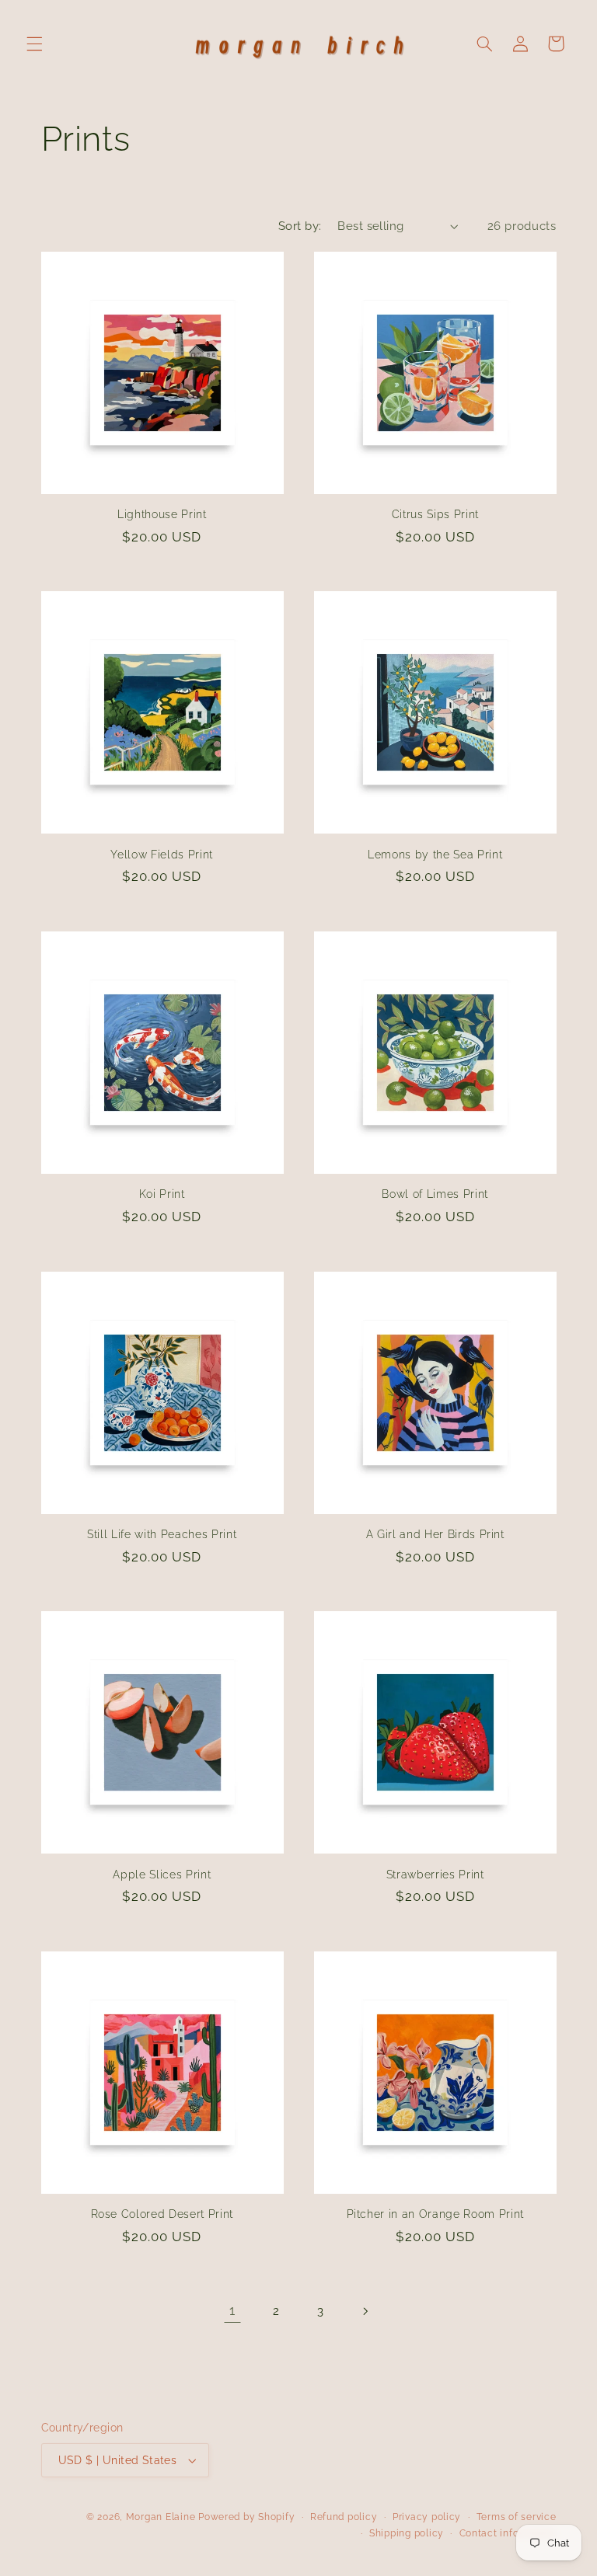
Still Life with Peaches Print (162, 1534)
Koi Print (162, 1194)
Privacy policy (427, 2517)
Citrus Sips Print (435, 514)
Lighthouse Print (162, 514)
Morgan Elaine (161, 2517)
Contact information (508, 2533)
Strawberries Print (435, 1875)
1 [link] (232, 2310)
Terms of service (517, 2517)
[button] (34, 44)
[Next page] (365, 2311)
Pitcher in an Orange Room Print (435, 2214)
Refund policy (344, 2517)
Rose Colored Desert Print (162, 2214)
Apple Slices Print (162, 1875)
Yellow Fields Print (162, 855)
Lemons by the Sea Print (435, 855)
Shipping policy (407, 2533)
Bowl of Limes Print (435, 1194)
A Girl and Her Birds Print (435, 1534)
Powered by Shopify (246, 2517)
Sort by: (300, 226)
